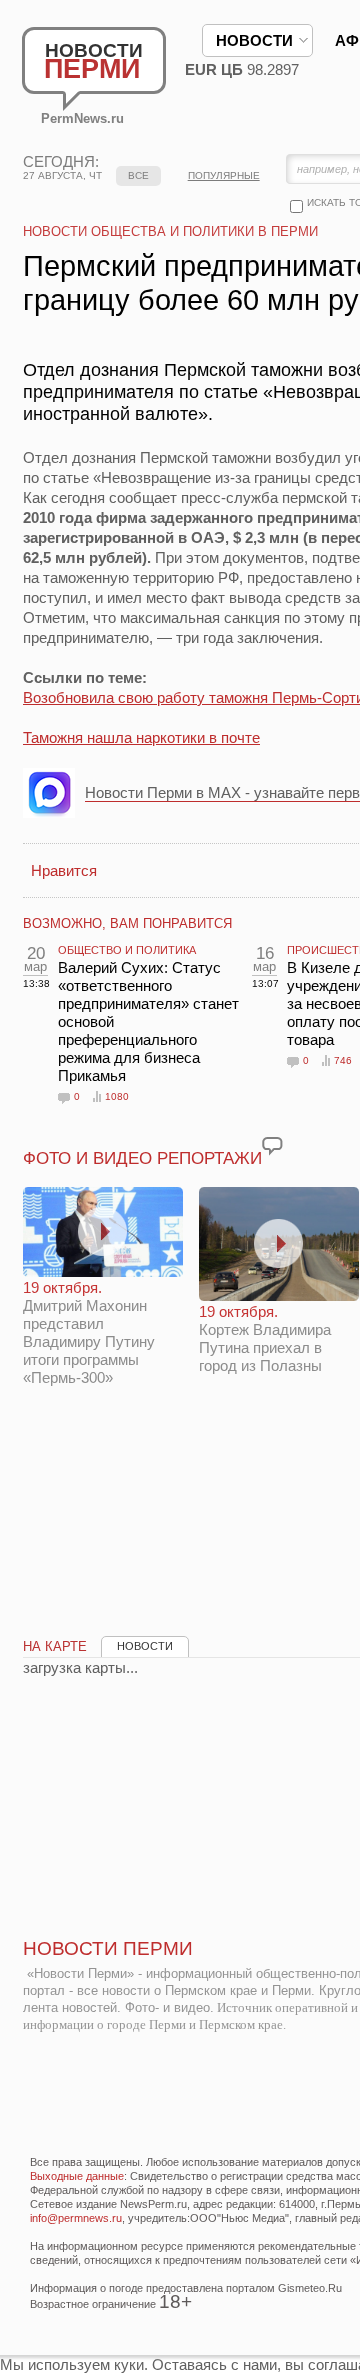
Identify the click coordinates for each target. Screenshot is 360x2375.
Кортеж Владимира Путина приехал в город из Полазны (265, 1338)
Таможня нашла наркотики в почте (141, 737)
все (138, 175)
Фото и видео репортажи (142, 1158)
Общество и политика (127, 950)
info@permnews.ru (76, 2218)
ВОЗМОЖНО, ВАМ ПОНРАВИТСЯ (127, 923)
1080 (117, 1096)
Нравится (64, 870)
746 (343, 1060)
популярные (224, 175)
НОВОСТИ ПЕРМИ (108, 1948)
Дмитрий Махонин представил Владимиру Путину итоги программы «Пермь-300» (89, 1332)
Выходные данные (77, 2176)
